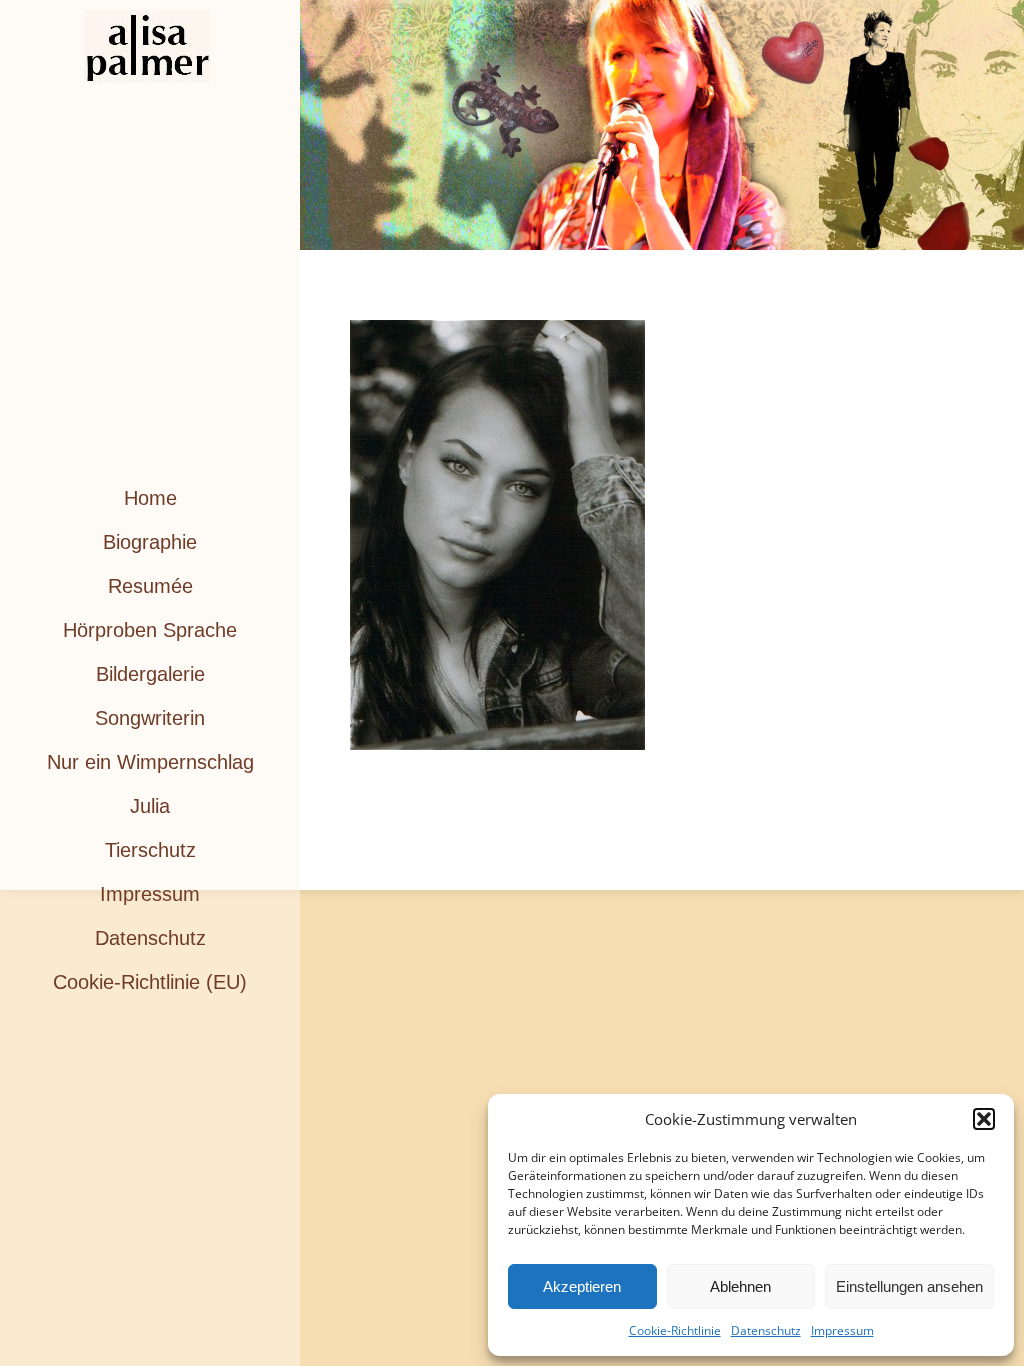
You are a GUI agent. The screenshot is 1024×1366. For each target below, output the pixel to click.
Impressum (842, 1330)
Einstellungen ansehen (909, 1286)
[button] (984, 1119)
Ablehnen (740, 1286)
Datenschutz (766, 1330)
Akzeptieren (582, 1286)
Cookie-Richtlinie (675, 1330)
